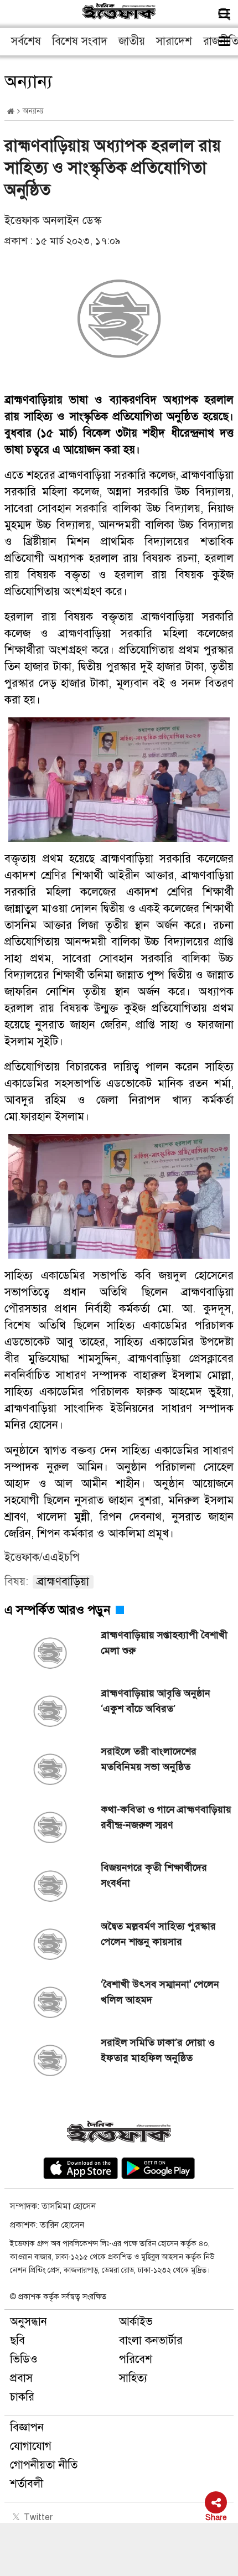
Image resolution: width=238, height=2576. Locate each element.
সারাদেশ (174, 41)
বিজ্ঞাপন (27, 2427)
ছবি (17, 2340)
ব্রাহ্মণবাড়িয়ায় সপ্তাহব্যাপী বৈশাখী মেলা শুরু (164, 1643)
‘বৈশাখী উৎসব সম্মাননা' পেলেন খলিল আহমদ (160, 1992)
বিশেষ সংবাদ (80, 41)
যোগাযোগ (31, 2446)
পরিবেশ (136, 2359)
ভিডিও (24, 2359)
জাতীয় (132, 41)
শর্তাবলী (27, 2484)
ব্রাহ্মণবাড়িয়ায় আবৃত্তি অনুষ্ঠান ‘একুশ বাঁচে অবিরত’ (156, 1701)
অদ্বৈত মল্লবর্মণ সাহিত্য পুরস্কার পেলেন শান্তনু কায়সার (158, 1934)
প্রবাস (21, 2378)
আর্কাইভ (136, 2322)
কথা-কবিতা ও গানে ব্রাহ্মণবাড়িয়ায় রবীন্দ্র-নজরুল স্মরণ (166, 1817)
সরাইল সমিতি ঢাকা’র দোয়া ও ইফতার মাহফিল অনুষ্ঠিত (158, 2050)
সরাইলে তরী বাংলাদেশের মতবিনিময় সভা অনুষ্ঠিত (149, 1759)
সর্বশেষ (26, 41)
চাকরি (22, 2397)
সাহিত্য (133, 2378)
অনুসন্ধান (29, 2322)
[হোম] (11, 112)
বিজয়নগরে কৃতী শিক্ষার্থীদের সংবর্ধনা (154, 1875)
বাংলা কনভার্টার (151, 2340)
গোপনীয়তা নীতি (44, 2465)
